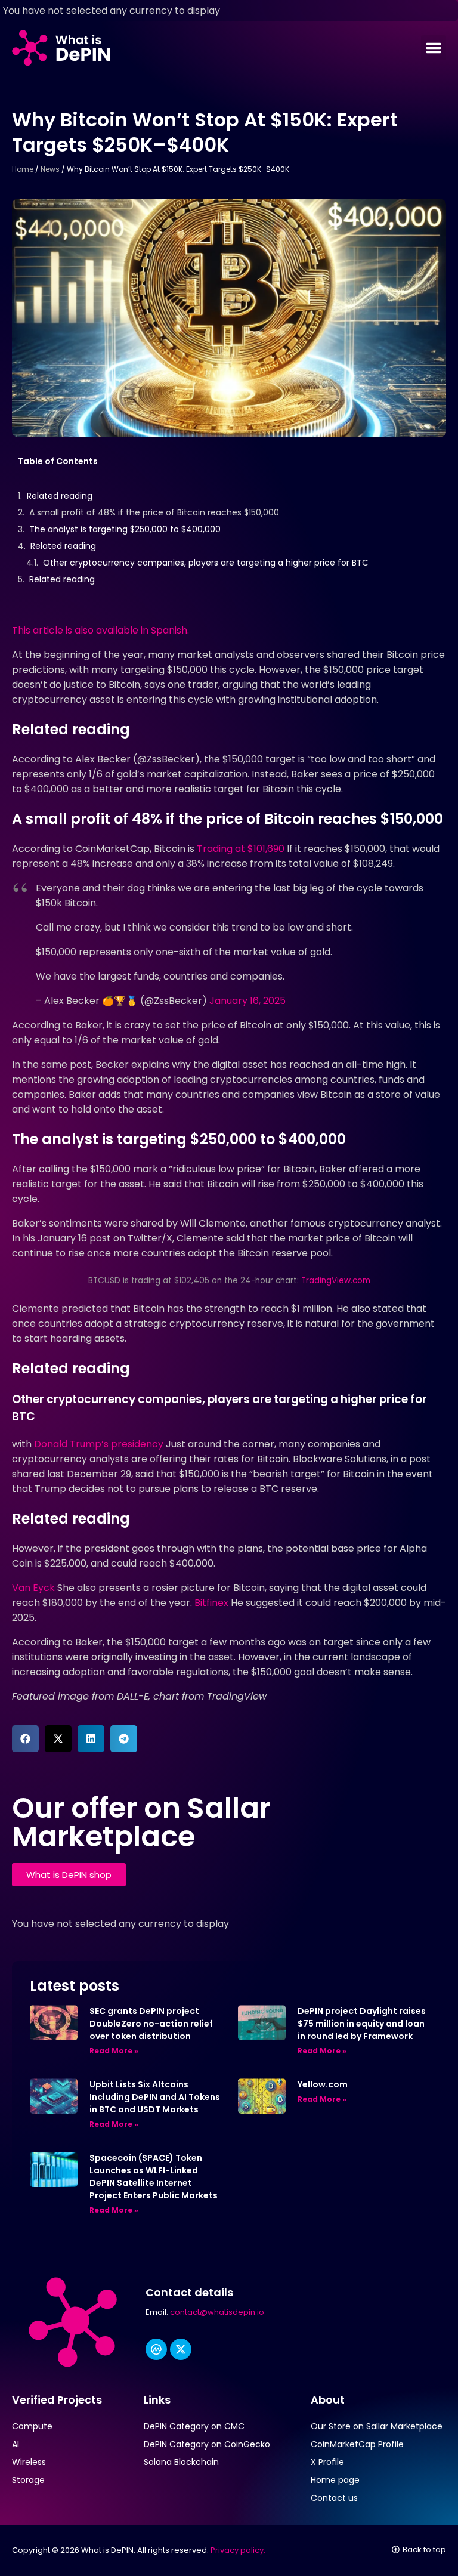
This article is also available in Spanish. (100, 630)
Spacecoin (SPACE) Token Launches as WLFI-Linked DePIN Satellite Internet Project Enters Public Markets (154, 2177)
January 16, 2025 (247, 1001)
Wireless (29, 2462)
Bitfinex (210, 1603)
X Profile (327, 2462)
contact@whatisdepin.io (217, 2312)
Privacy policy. (238, 2550)
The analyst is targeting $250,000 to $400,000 (125, 529)
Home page (335, 2480)
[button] (434, 48)
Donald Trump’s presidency (99, 1444)
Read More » (114, 2051)
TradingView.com (336, 1281)
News (50, 169)
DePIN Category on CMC (194, 2426)
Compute (32, 2426)
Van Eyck (33, 1588)
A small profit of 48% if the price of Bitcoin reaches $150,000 (154, 512)
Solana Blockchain (181, 2462)
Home (23, 169)
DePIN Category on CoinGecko (207, 2444)
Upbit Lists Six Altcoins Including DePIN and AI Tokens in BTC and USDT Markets (155, 2097)
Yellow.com (323, 2084)
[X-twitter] (181, 2349)
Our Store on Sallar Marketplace (377, 2426)
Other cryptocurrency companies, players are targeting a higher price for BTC (206, 563)
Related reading (60, 496)
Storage (28, 2480)
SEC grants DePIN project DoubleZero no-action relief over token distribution (151, 2024)
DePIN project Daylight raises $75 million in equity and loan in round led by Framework (362, 2024)
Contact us (334, 2498)
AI (16, 2444)
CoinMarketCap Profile (357, 2444)
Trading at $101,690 (241, 849)
